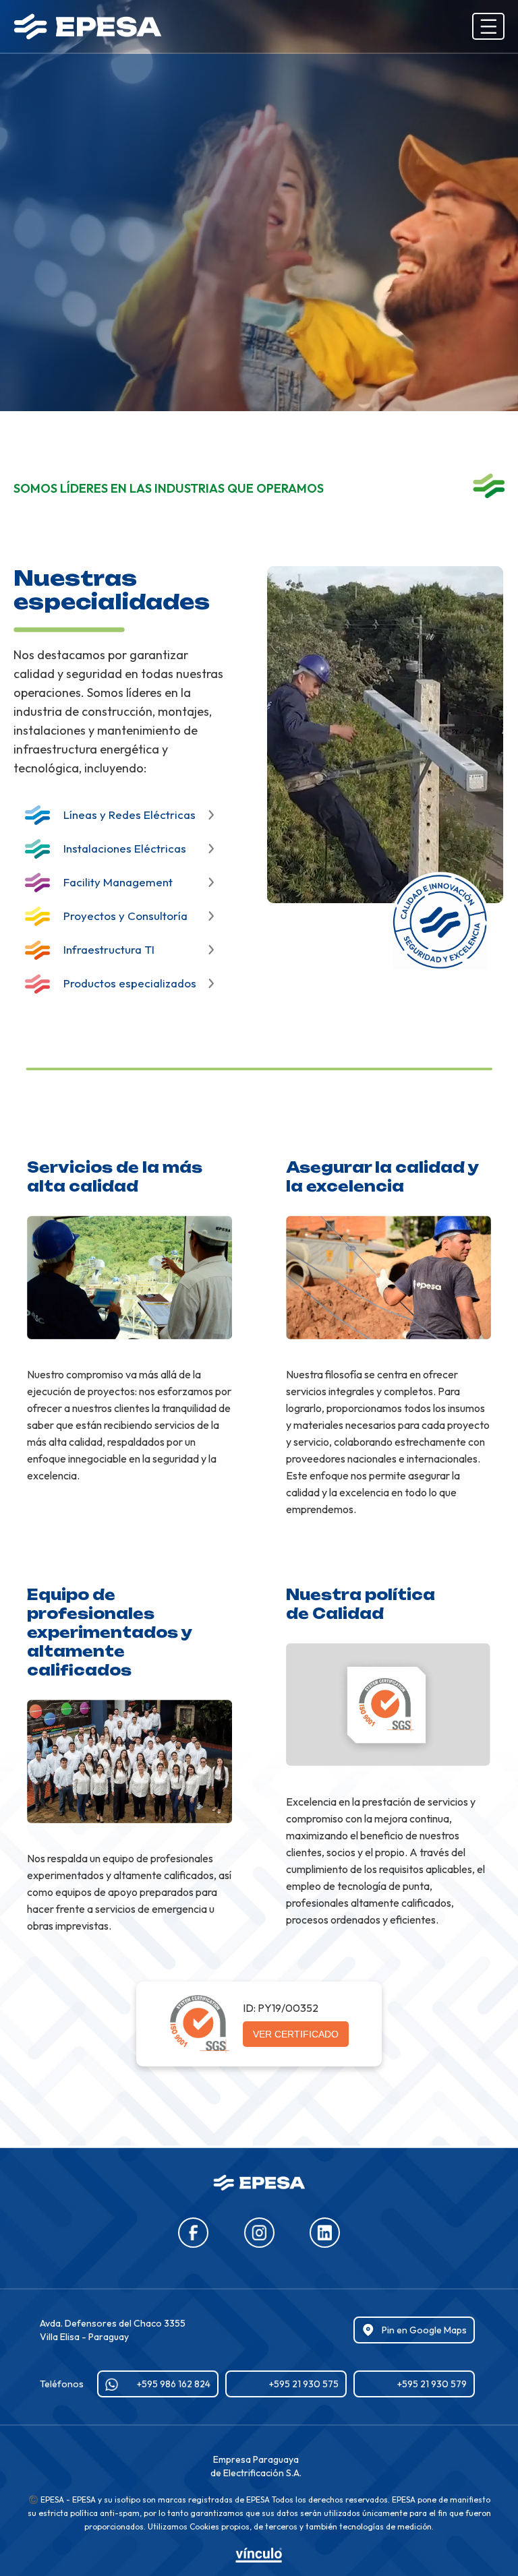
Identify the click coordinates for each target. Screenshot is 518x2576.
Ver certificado (296, 2034)
